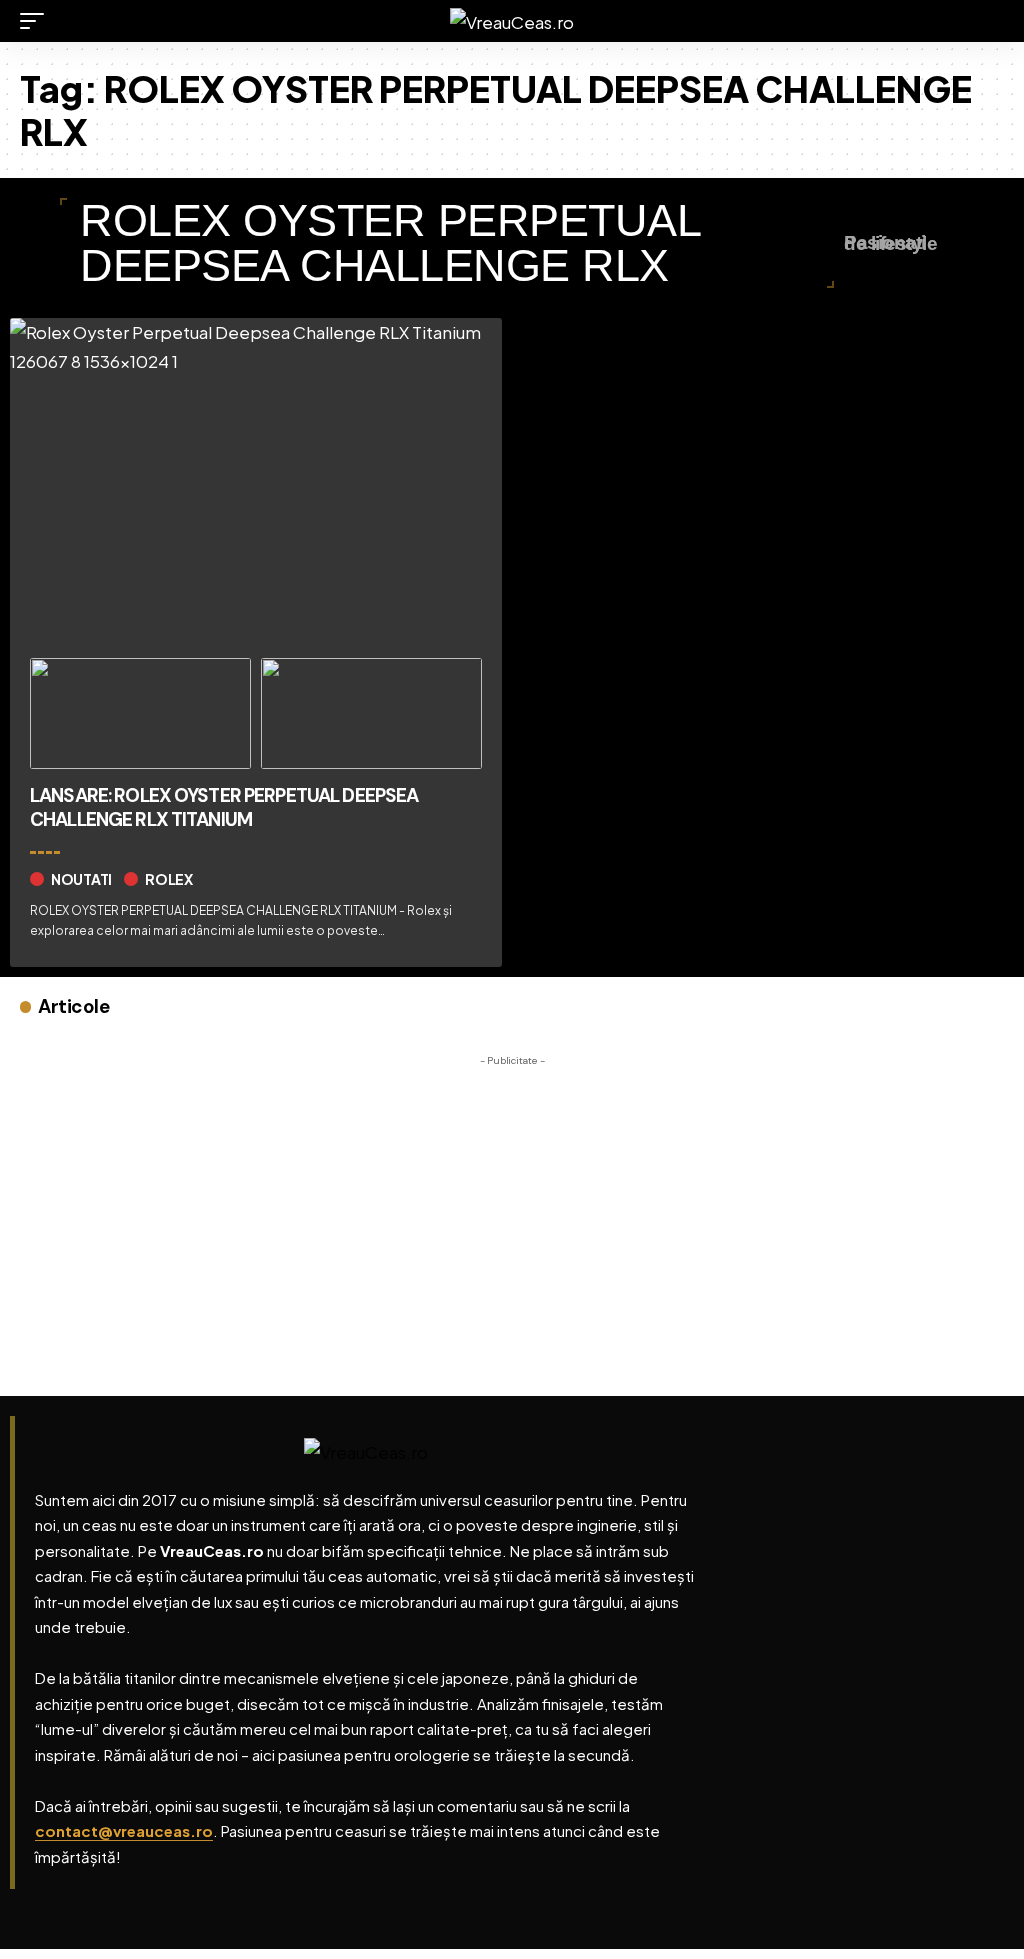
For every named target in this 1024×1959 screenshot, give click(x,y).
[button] (37, 21)
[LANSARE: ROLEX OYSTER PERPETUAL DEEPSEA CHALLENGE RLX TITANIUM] (256, 480)
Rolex (169, 879)
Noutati (81, 879)
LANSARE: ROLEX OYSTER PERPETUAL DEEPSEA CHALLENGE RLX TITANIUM (224, 808)
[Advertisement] (512, 1216)
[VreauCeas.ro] (512, 21)
